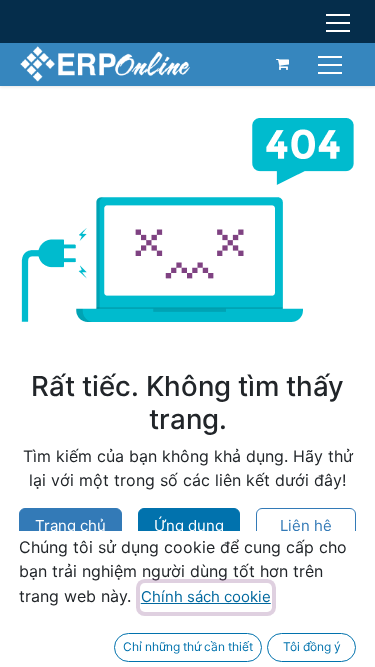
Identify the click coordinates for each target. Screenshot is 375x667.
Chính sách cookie (206, 596)
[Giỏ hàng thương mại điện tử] (283, 64)
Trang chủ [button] (70, 525)
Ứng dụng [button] (189, 525)
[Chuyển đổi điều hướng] (332, 63)
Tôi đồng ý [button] (312, 646)
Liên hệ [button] (306, 525)
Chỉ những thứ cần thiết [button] (188, 646)
